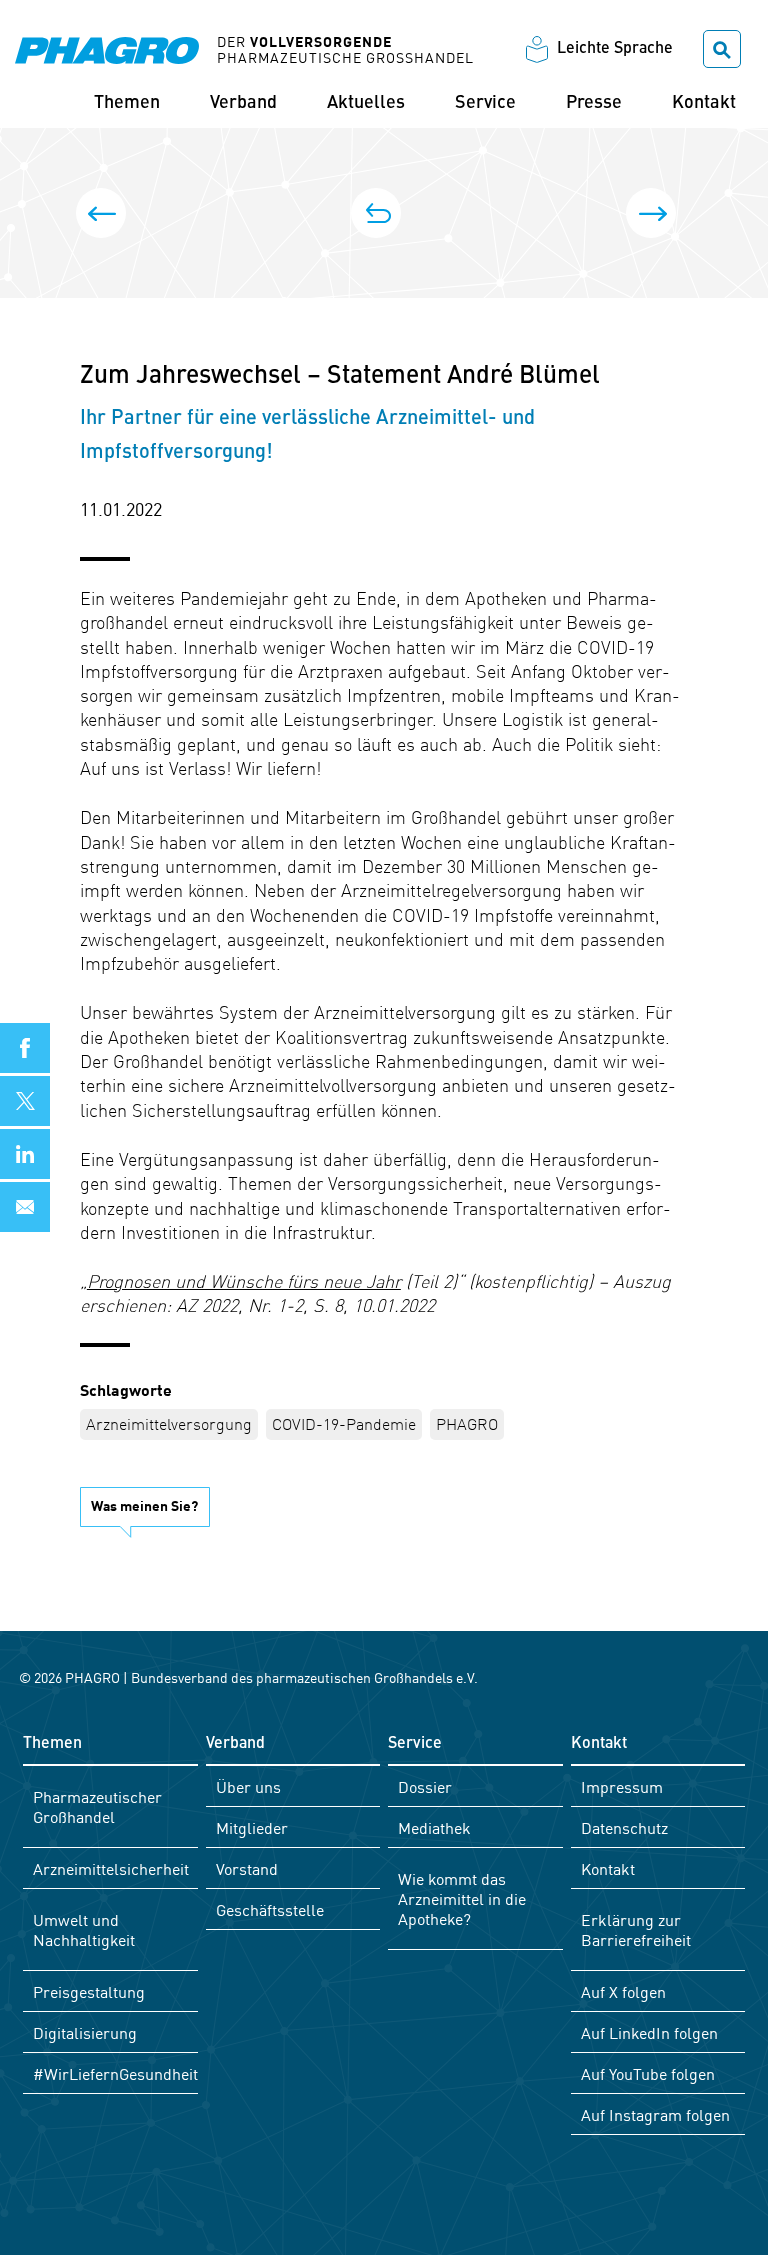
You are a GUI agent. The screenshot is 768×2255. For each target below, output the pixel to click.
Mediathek (434, 1827)
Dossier (425, 1786)
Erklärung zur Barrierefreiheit (636, 1929)
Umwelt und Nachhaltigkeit (84, 1929)
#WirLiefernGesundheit (115, 2073)
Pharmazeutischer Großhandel (97, 1806)
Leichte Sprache (615, 49)
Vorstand (247, 1868)
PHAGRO (467, 1423)
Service (485, 103)
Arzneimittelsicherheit (111, 1868)
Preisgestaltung (89, 1991)
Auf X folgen (623, 1991)
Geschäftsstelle (270, 1909)
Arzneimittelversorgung (169, 1423)
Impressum (622, 1786)
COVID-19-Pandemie (344, 1423)
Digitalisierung (85, 2032)
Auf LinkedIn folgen (649, 2032)
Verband (243, 103)
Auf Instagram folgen (655, 2114)
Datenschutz (624, 1827)
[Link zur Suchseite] (722, 49)
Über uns (248, 1786)
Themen (127, 103)
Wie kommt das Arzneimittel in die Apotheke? (462, 1898)
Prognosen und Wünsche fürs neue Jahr (244, 1280)
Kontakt (704, 103)
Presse (594, 103)
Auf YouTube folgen (648, 2073)
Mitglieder (252, 1827)
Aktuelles (366, 103)
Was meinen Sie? (144, 1505)
